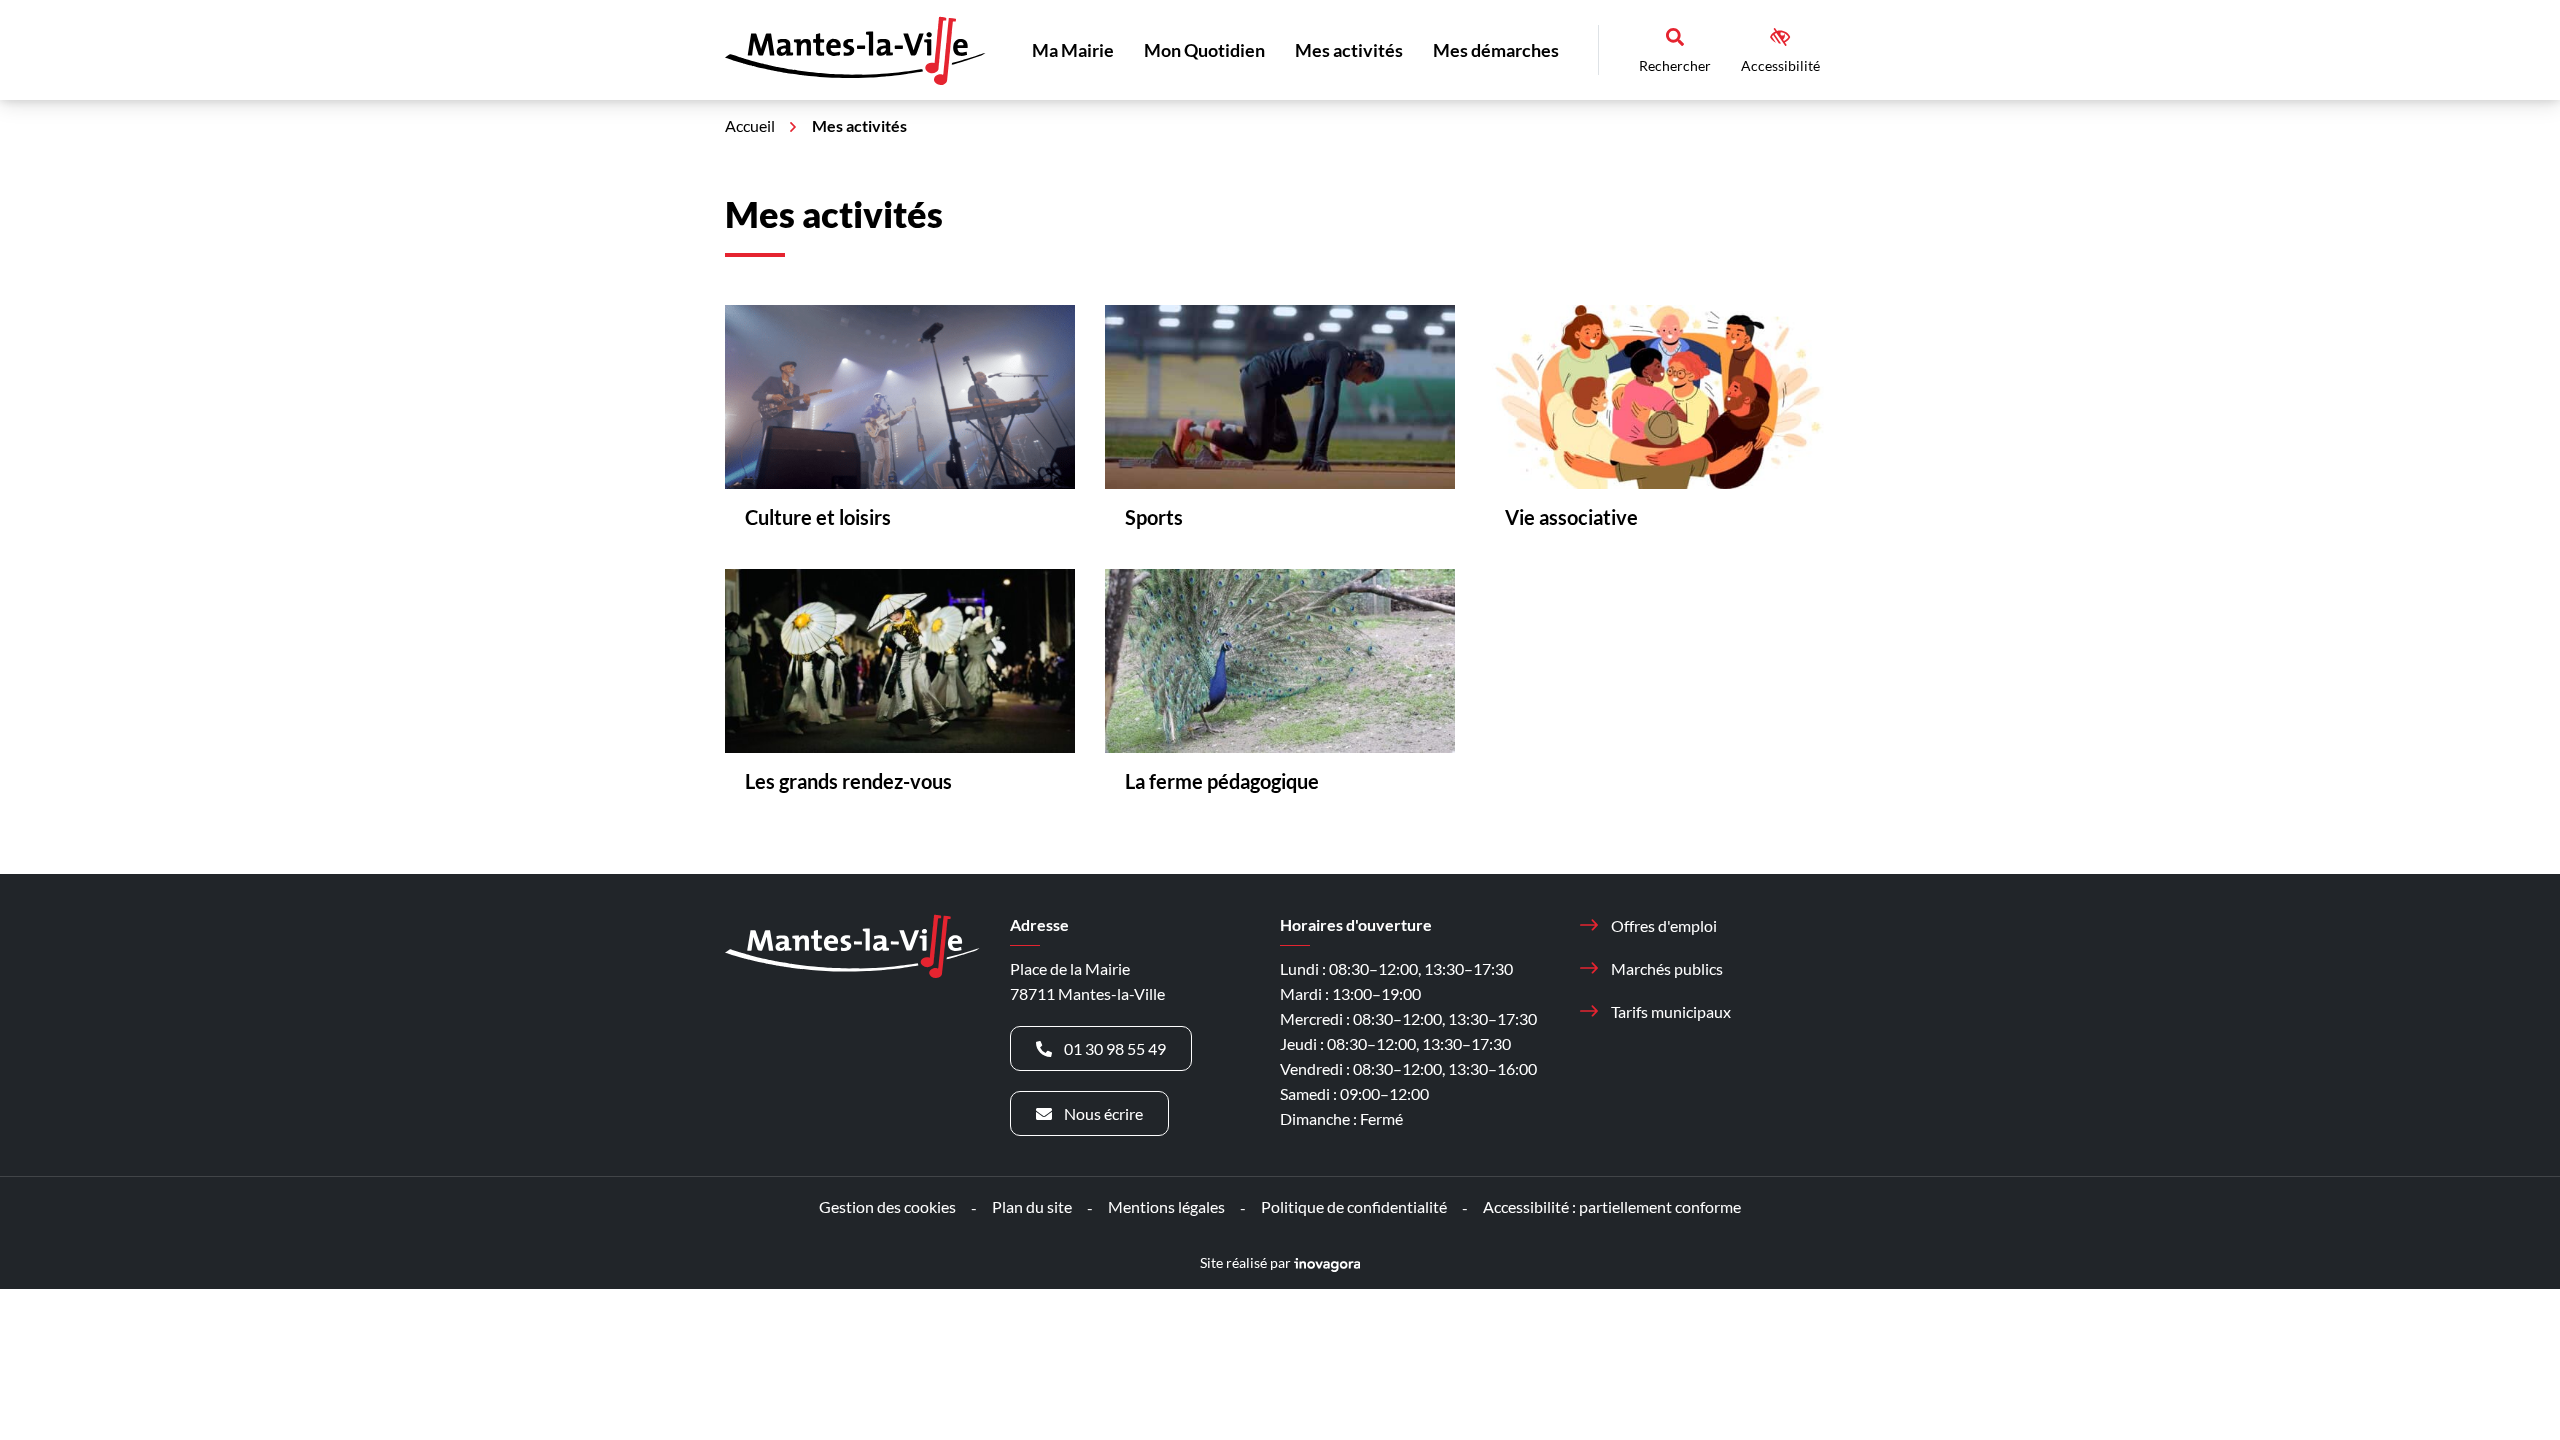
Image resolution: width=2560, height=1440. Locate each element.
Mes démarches (1496, 50)
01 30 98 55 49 (1115, 1048)
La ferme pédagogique (1222, 781)
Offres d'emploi (1664, 925)
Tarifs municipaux (1671, 1011)
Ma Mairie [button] (1073, 50)
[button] (2505, 1385)
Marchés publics (1667, 968)
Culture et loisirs (818, 517)
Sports (1154, 517)
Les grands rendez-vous (848, 781)
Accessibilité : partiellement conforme (1612, 1206)
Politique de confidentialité (1354, 1206)
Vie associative (1571, 517)
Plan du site (1032, 1206)
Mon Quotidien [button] (1204, 50)
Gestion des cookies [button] (887, 1206)
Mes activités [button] (1349, 50)
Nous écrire (1103, 1113)
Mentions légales (1166, 1206)
